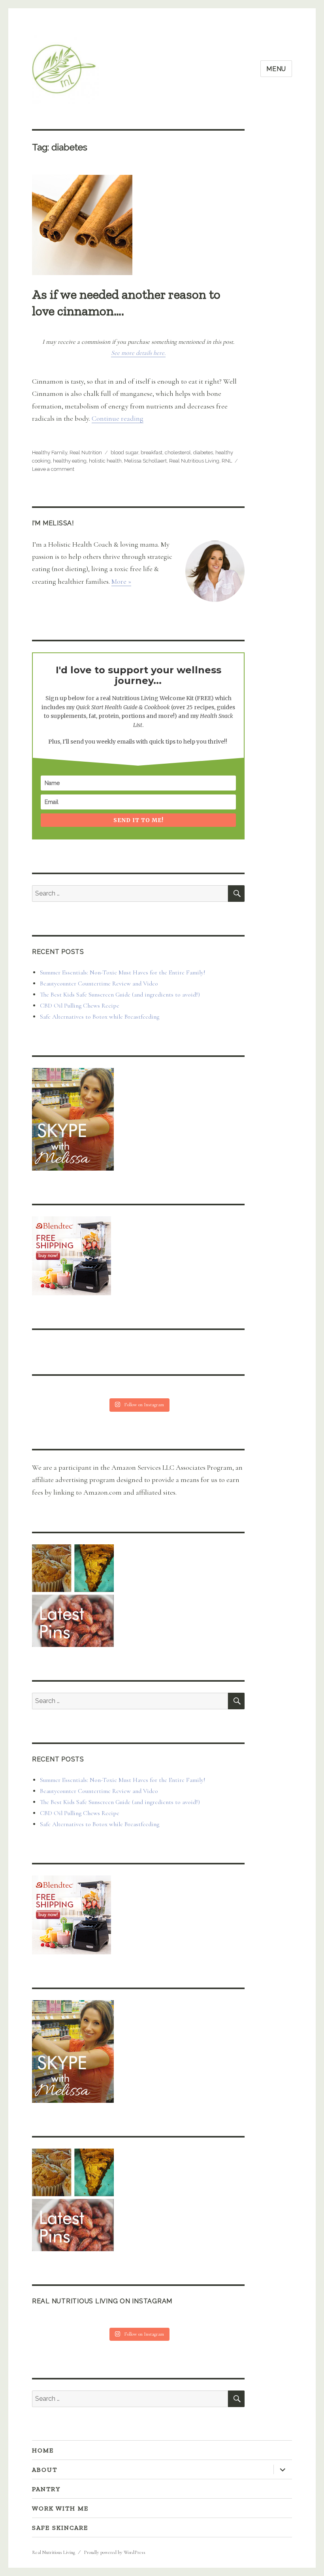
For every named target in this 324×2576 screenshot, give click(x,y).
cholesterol (178, 452)
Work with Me (60, 2508)
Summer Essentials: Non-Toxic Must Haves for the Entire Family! (123, 972)
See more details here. (138, 353)
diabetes (203, 452)
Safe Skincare (60, 2528)
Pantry (46, 2489)
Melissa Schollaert (145, 461)
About (45, 2470)
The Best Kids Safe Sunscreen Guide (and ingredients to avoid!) (120, 995)
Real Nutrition (86, 452)
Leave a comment (53, 469)
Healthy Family (50, 452)
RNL (227, 461)
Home (43, 2450)
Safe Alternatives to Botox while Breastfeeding (100, 1017)
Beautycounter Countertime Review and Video (99, 984)
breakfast (152, 452)
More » (121, 581)
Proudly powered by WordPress (115, 2552)
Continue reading (118, 418)
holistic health (105, 461)
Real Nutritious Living (194, 461)
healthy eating (70, 461)
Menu (276, 69)
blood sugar (124, 452)
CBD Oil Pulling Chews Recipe (80, 1006)
